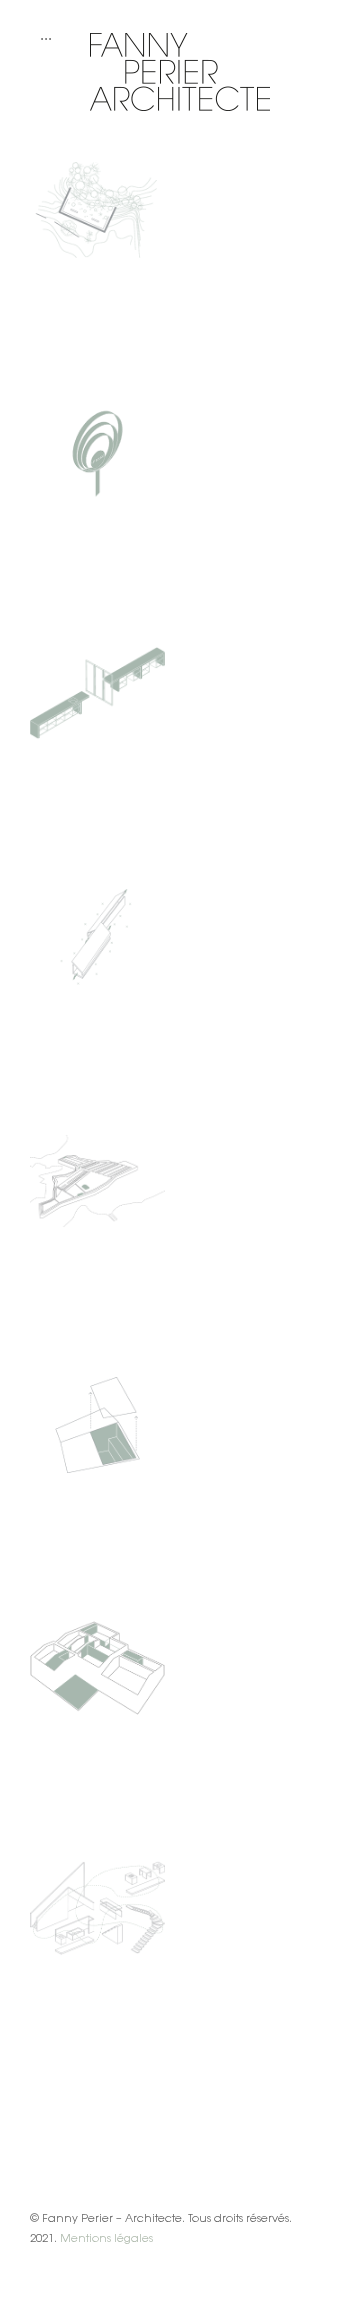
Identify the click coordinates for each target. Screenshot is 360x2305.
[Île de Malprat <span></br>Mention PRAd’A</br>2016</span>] (97, 1181)
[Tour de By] (97, 210)
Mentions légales (106, 2237)
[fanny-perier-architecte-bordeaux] (180, 39)
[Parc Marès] (97, 453)
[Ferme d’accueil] (97, 1668)
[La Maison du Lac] (97, 937)
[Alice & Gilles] (97, 1908)
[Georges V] (97, 1425)
